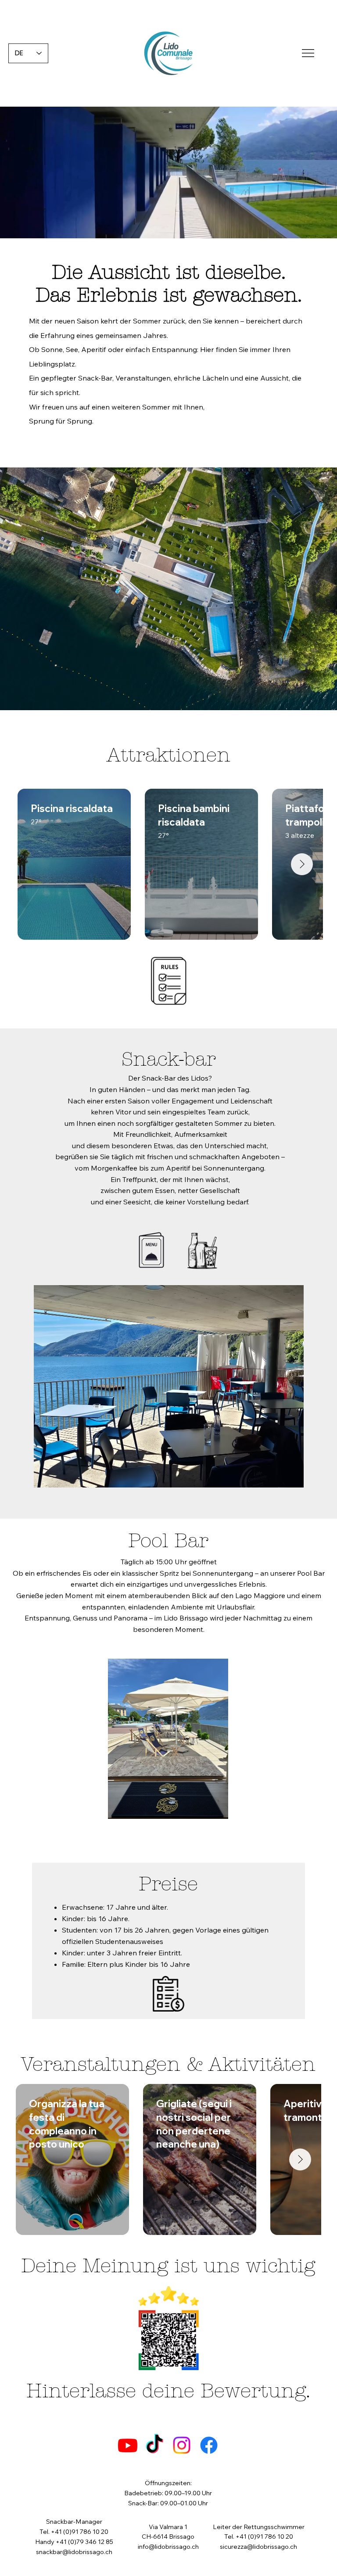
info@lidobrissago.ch (168, 2547)
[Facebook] (209, 2445)
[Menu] (308, 53)
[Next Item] (302, 864)
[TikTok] (154, 2445)
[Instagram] (182, 2445)
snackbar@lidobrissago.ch (74, 2552)
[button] (322, 228)
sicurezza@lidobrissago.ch (258, 2547)
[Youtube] (128, 2445)
